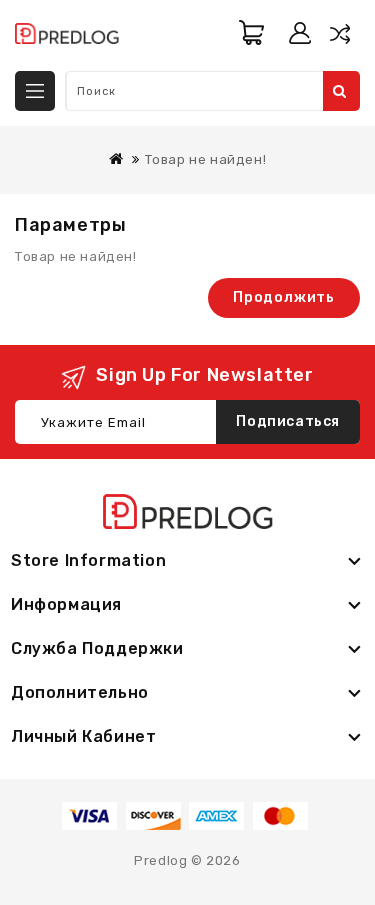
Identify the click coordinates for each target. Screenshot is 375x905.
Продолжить (284, 297)
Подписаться (288, 421)
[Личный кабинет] (300, 33)
